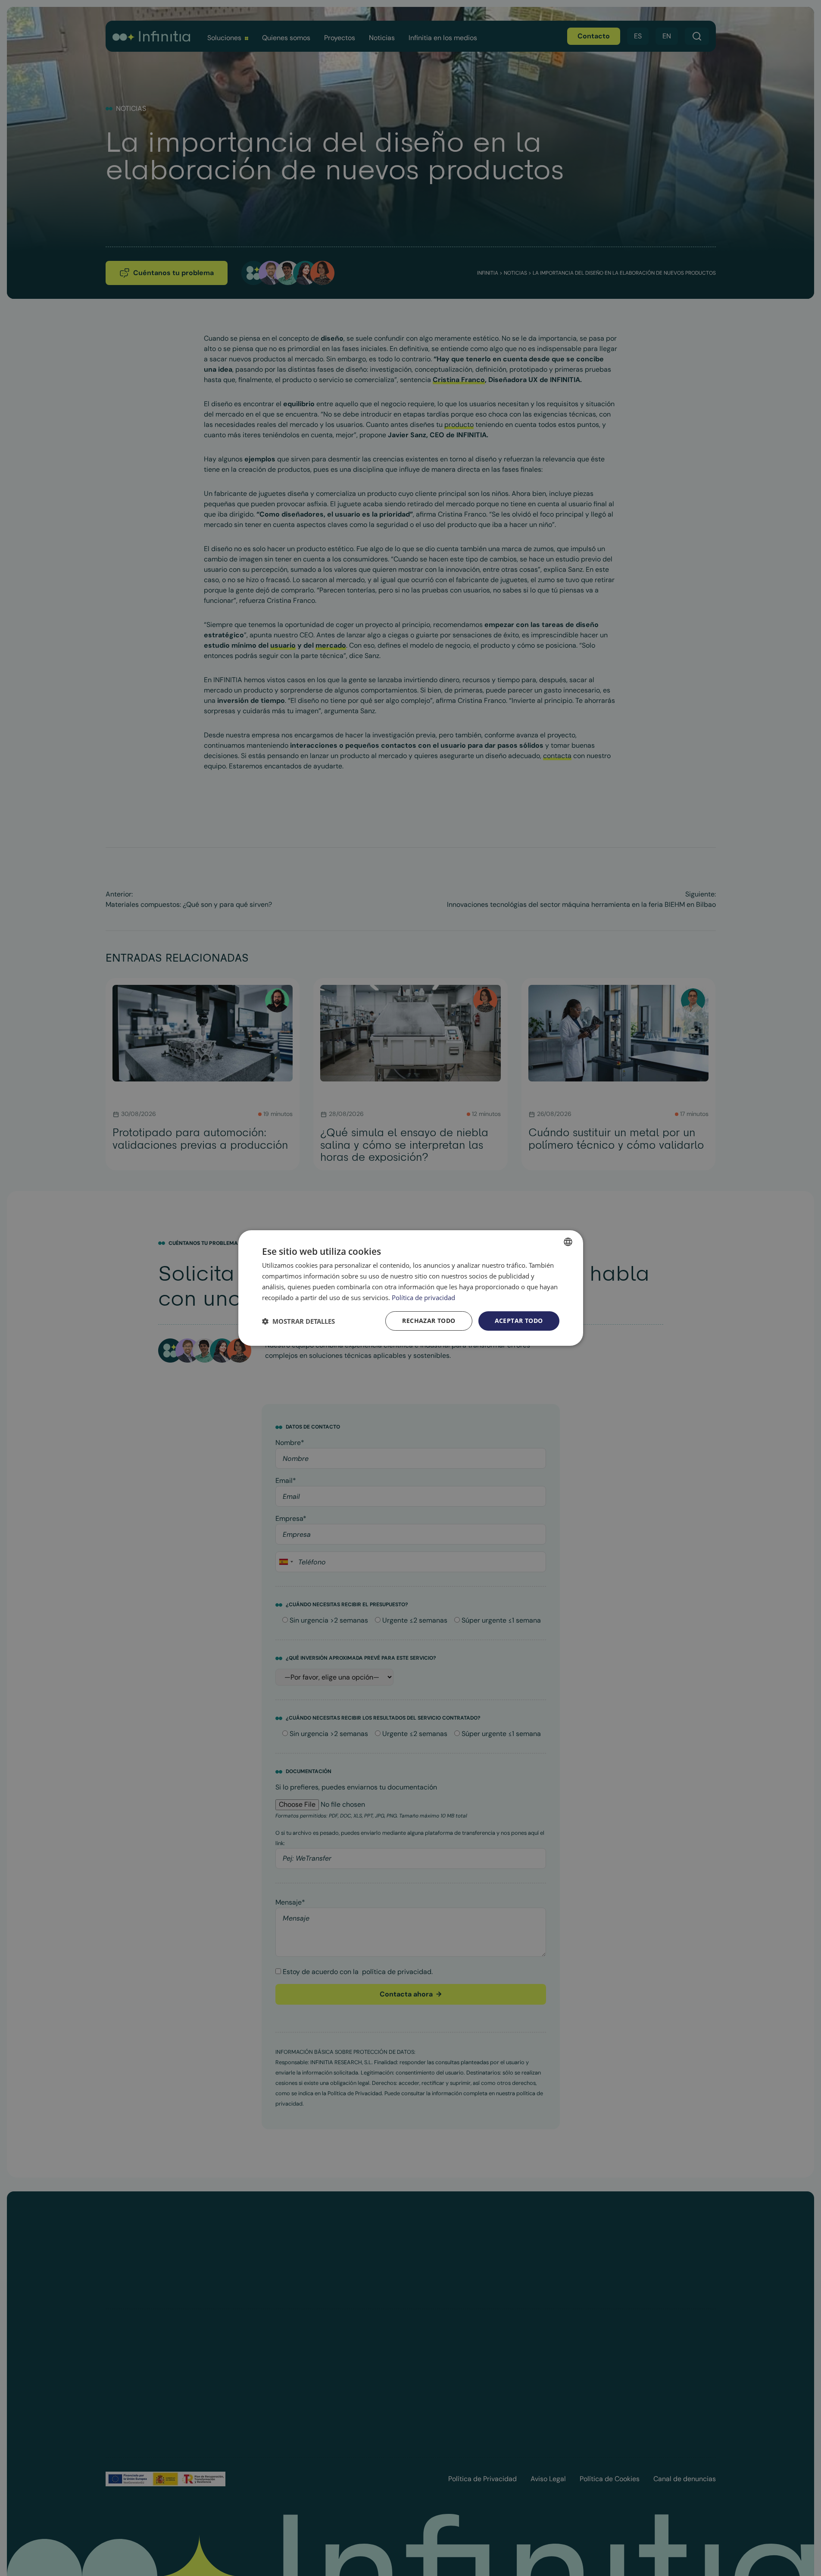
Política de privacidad (423, 1297)
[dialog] (411, 1288)
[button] (298, 1321)
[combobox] (568, 1242)
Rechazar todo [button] (429, 1321)
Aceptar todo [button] (519, 1321)
